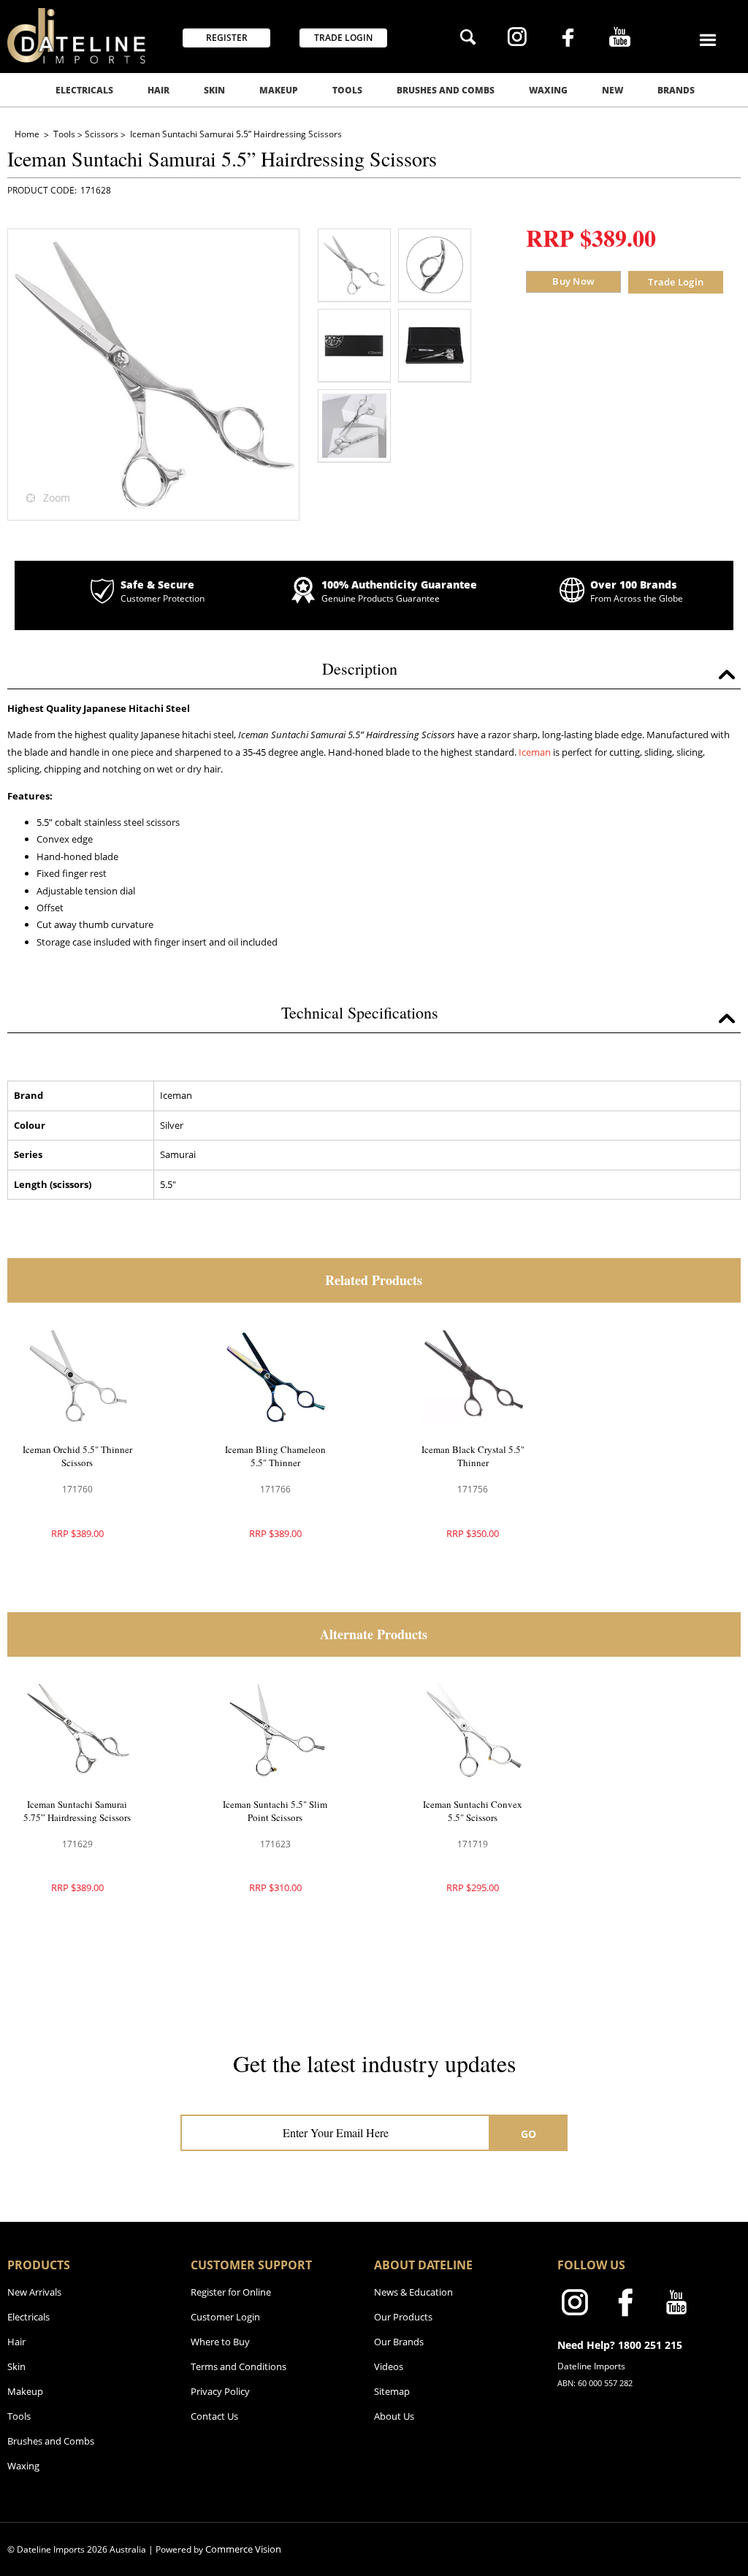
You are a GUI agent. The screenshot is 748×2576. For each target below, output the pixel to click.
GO (529, 2134)
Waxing (548, 90)
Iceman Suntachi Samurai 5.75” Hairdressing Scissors (77, 1811)
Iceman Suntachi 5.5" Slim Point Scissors (275, 1811)
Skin (214, 90)
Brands (676, 90)
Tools (347, 90)
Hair (159, 90)
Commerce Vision (243, 2549)
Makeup (279, 90)
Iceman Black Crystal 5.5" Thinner (473, 1456)
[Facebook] (568, 39)
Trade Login (676, 282)
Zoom (57, 498)
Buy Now (573, 281)
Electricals (84, 90)
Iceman (535, 752)
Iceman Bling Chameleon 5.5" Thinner (275, 1456)
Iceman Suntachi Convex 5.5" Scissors (473, 1811)
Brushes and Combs (446, 90)
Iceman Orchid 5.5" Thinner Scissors (77, 1456)
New (612, 90)
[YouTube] (620, 39)
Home (28, 134)
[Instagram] (517, 39)
